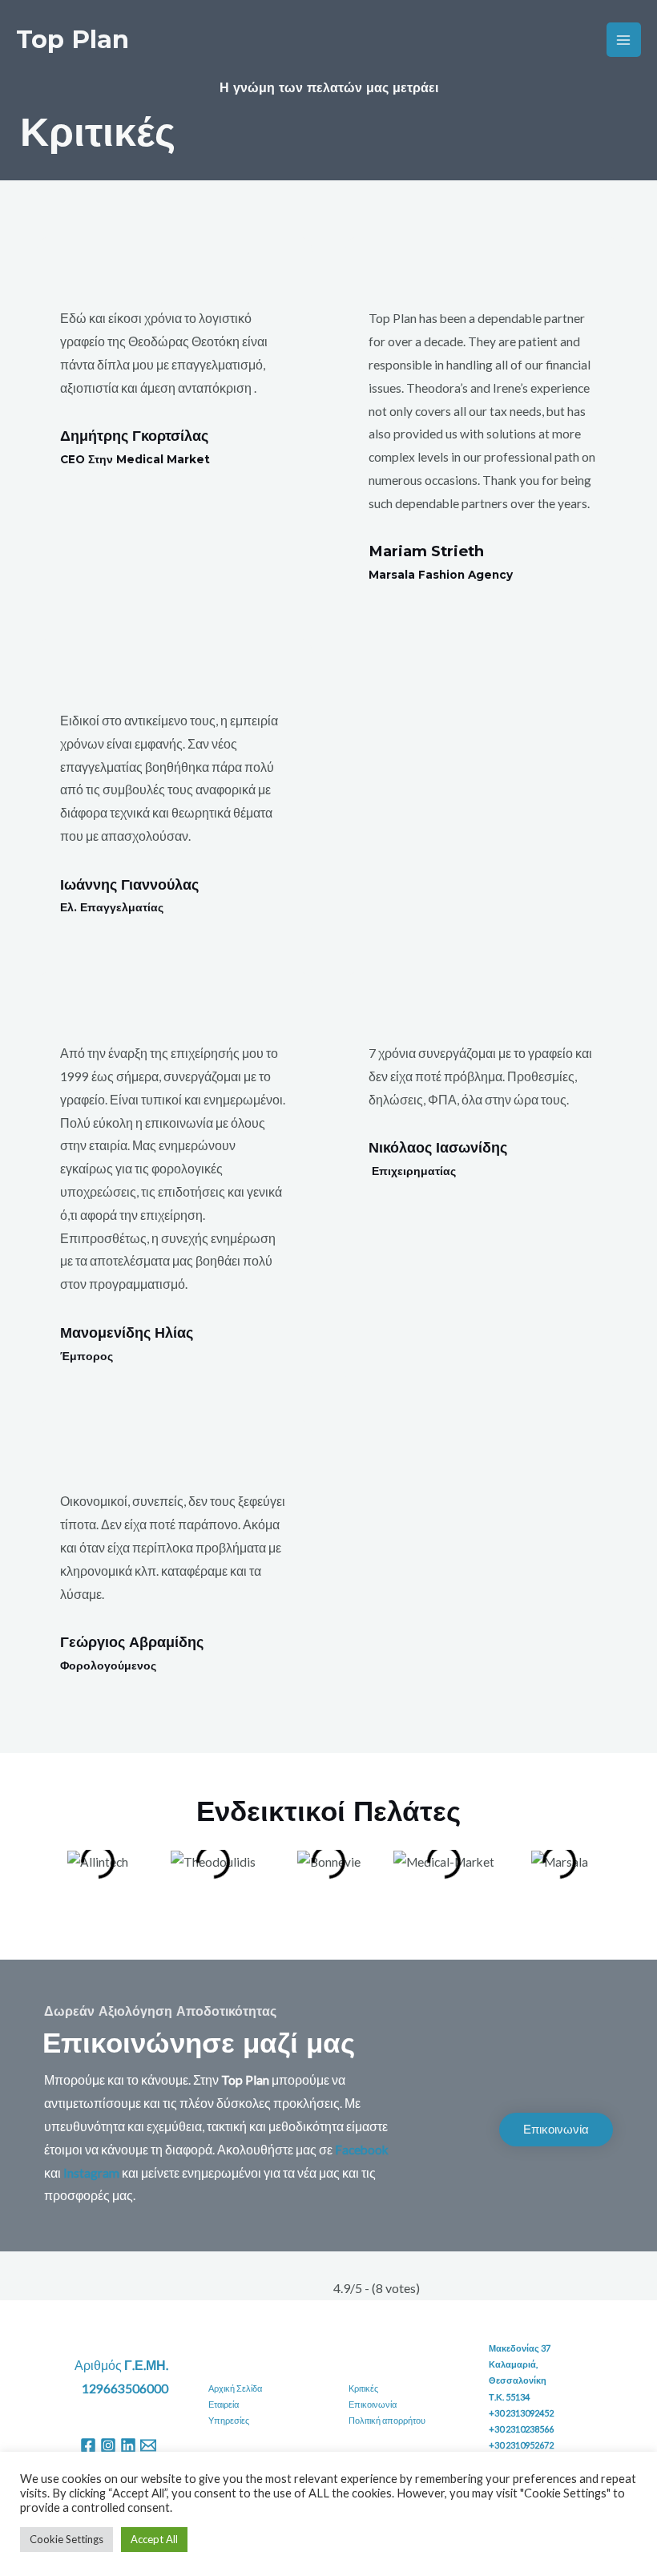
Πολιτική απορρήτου (387, 2420)
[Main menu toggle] (624, 40)
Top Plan (73, 39)
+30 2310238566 (521, 2429)
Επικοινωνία (373, 2404)
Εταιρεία (224, 2404)
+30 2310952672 (521, 2445)
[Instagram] (108, 2445)
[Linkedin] (128, 2445)
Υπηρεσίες (229, 2420)
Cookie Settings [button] (67, 2539)
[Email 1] (148, 2445)
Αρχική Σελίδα (235, 2388)
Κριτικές (363, 2388)
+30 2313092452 (521, 2413)
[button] (56, 1873)
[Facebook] (88, 2445)
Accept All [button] (154, 2539)
